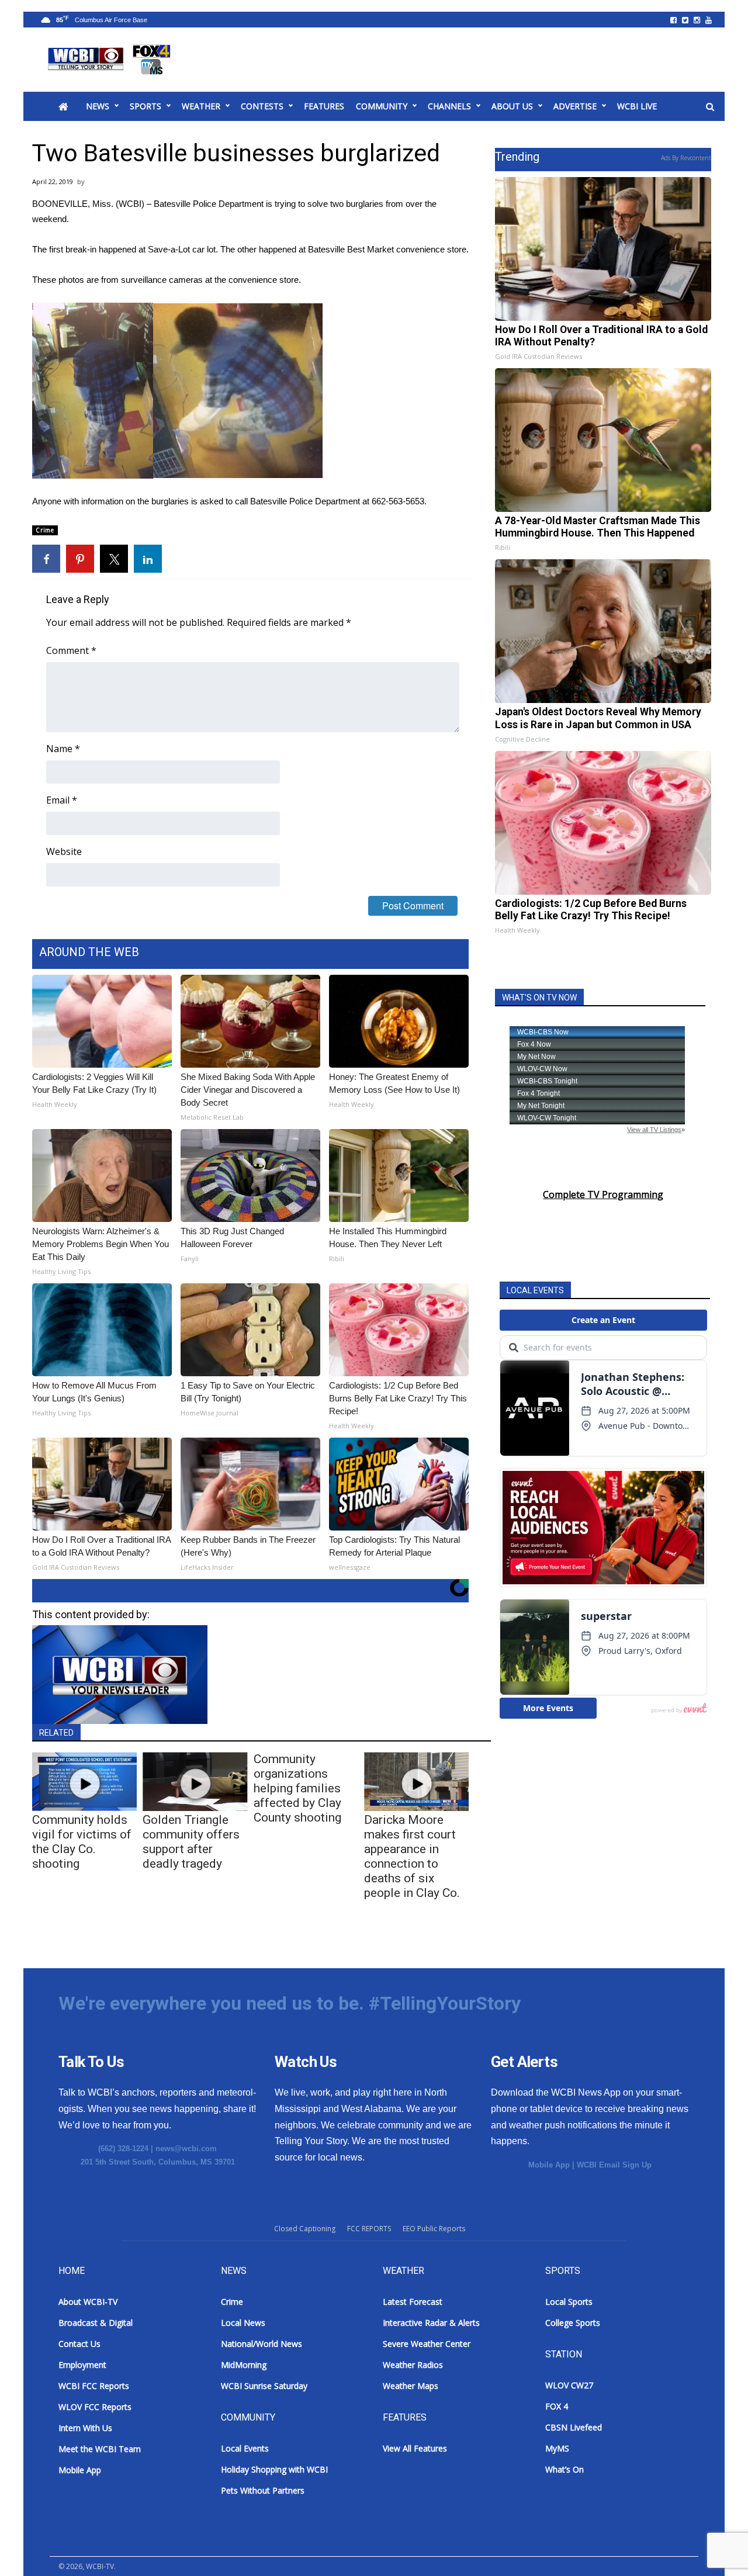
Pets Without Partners (263, 2490)
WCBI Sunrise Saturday (264, 2386)
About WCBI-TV (88, 2302)
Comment (71, 650)
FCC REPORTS (369, 2229)
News (98, 106)
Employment (82, 2365)
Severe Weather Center (427, 2344)
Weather (201, 106)
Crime (45, 530)
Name (63, 749)
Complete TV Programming (603, 1194)
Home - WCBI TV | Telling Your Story (111, 60)
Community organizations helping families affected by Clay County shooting (297, 1788)
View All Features (415, 2448)
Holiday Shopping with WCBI (274, 2469)
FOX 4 (557, 2406)
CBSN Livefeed (574, 2427)
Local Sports (569, 2302)
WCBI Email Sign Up (614, 2165)
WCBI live (637, 106)
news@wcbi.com (186, 2149)
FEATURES (324, 106)
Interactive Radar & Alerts (431, 2323)
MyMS (557, 2448)
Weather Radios (413, 2365)
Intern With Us (85, 2428)
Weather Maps (411, 2386)
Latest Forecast (413, 2302)
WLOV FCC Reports (95, 2407)
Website (64, 851)
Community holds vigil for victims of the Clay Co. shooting (82, 1842)
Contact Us (79, 2344)
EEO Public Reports (434, 2229)
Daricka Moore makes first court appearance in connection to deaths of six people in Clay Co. (412, 1856)
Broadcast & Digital (96, 2323)
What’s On (565, 2469)
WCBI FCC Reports (94, 2386)
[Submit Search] (710, 107)
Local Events (245, 2448)
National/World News (262, 2344)
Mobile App (549, 2165)
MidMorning (244, 2365)
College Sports (573, 2323)
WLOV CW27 (569, 2385)
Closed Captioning (305, 2229)
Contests (262, 106)
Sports (146, 106)
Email (62, 800)
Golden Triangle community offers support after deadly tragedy (191, 1842)
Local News (243, 2323)
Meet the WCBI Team (100, 2449)
